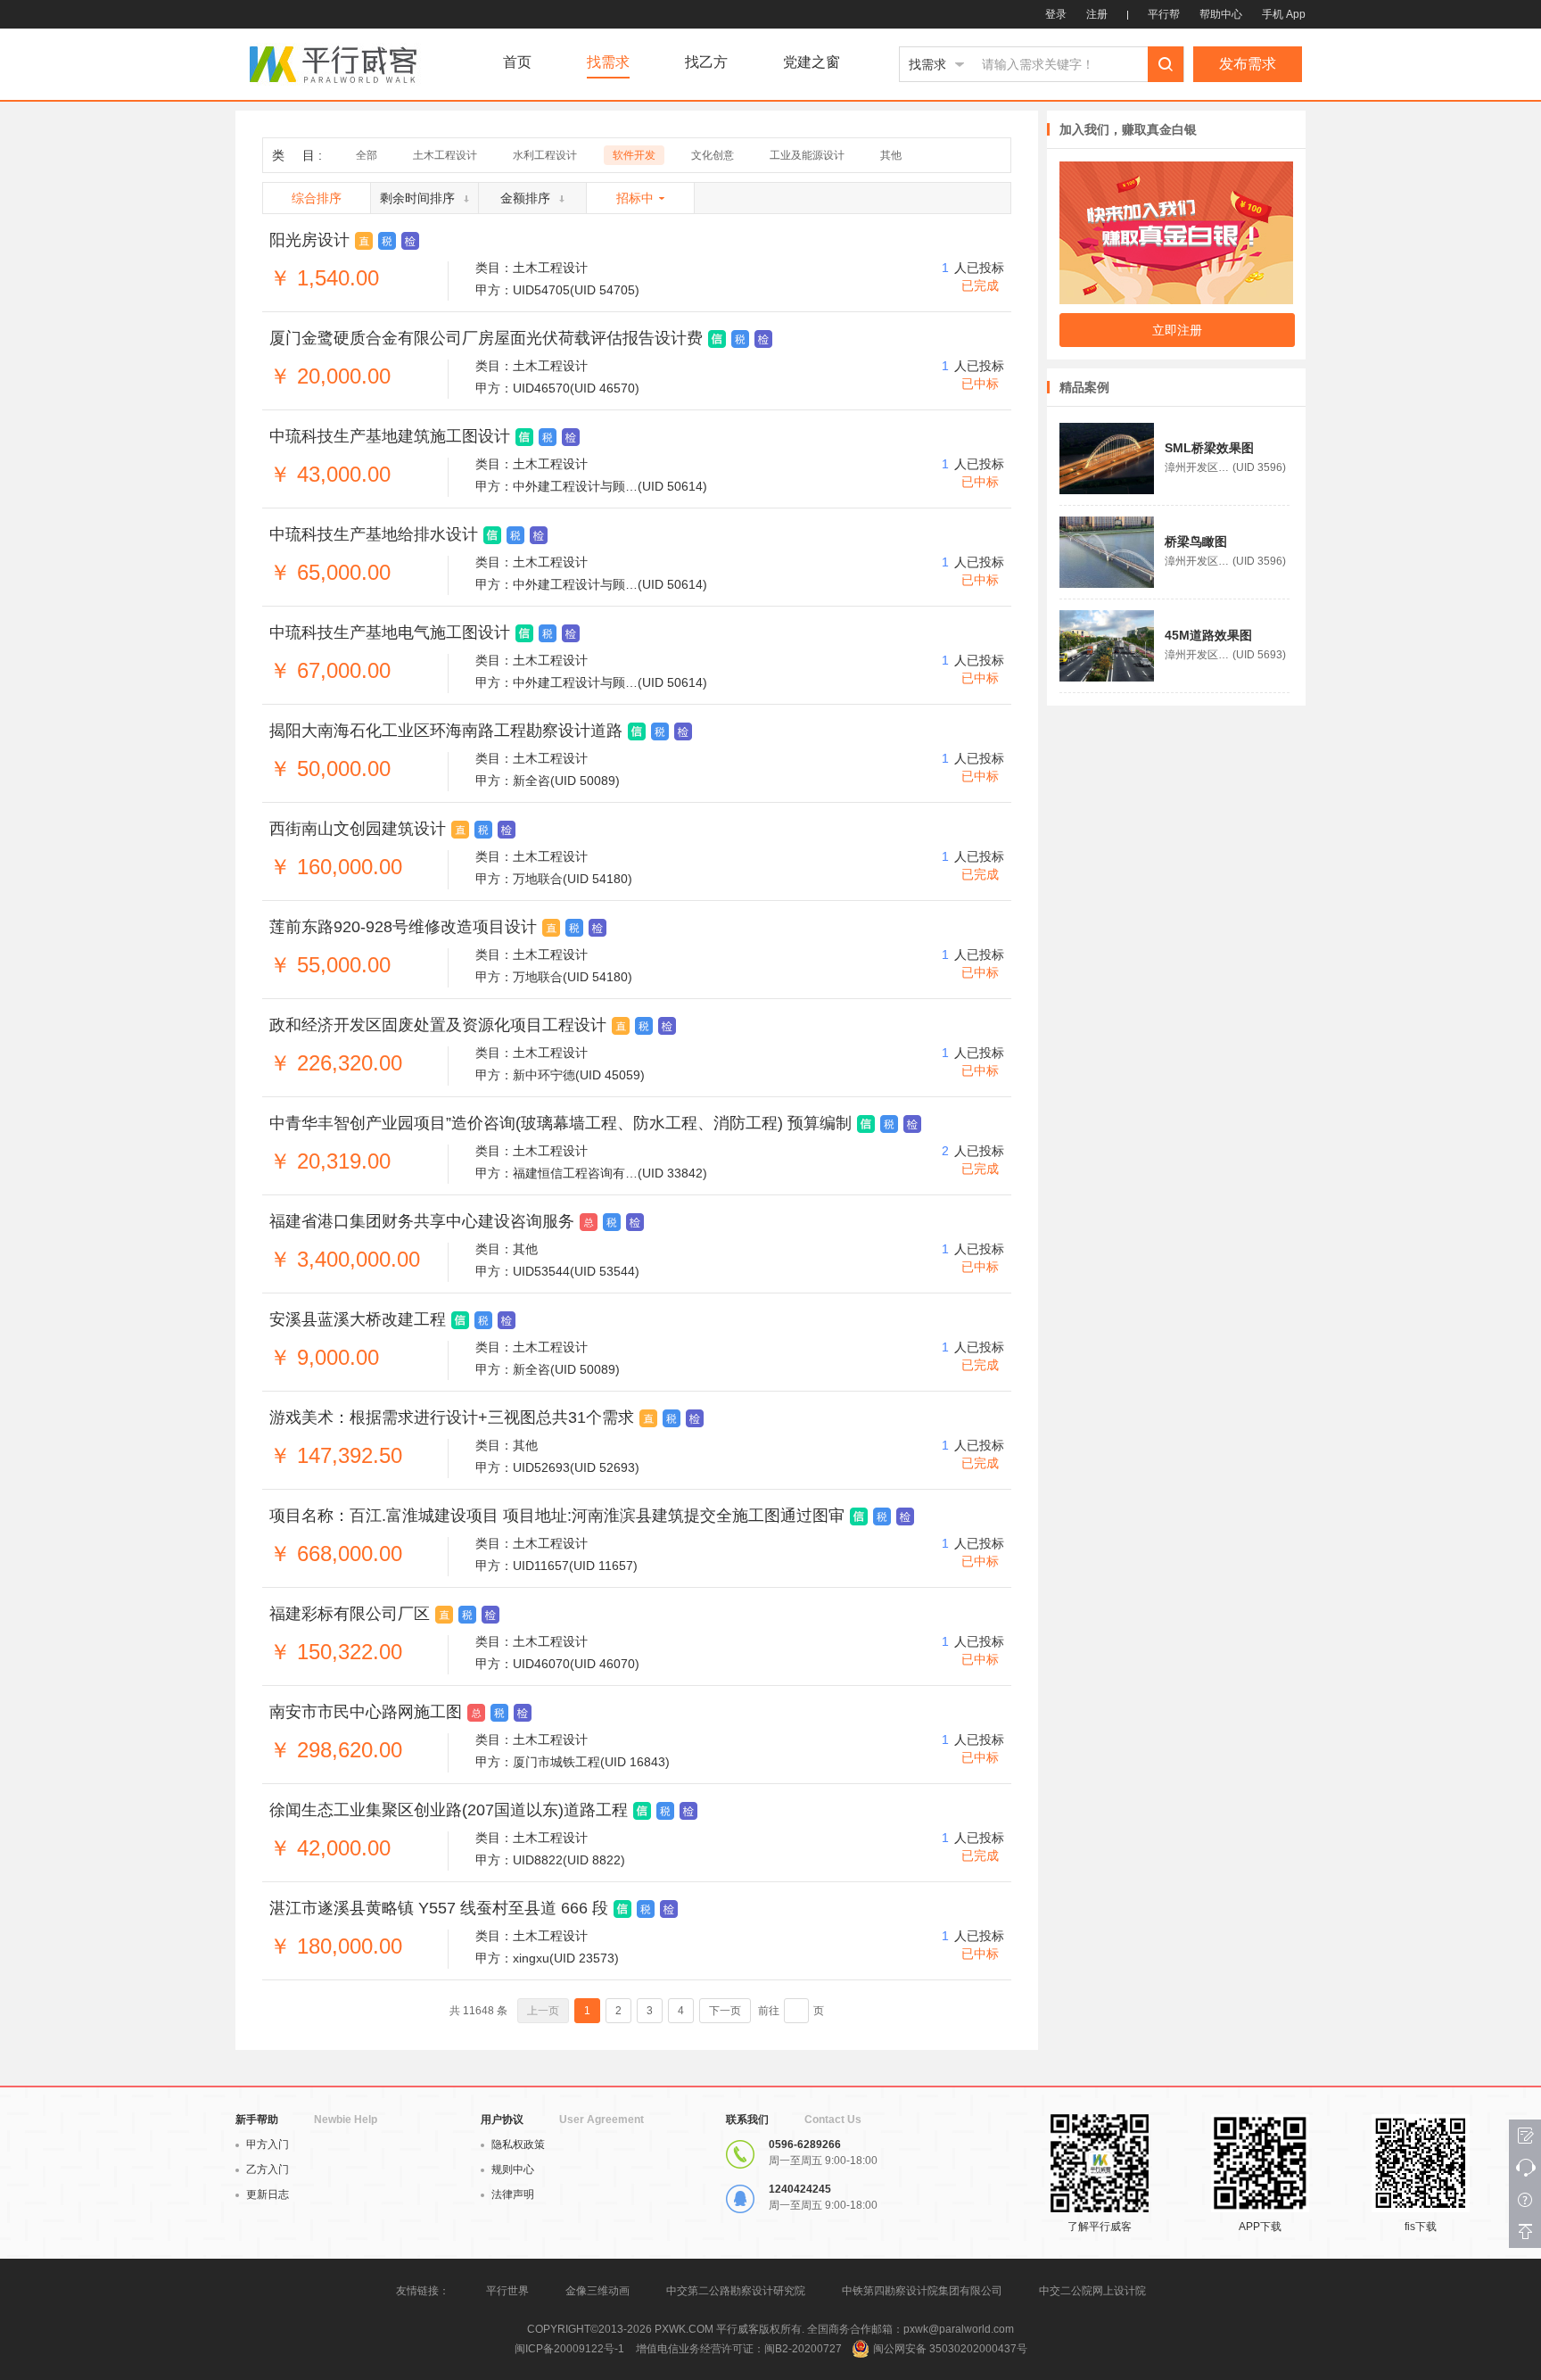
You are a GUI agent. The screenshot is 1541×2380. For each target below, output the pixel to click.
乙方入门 (268, 2169)
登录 (1056, 14)
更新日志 (268, 2194)
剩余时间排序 (417, 198)
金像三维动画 (597, 2291)
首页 (517, 62)
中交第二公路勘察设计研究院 (737, 2291)
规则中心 (513, 2169)
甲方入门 (268, 2144)
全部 (367, 155)
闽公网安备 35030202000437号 (950, 2349)
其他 (891, 155)
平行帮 (1164, 14)
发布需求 (1248, 64)
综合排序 (317, 198)
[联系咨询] (1525, 2168)
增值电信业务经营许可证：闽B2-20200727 (739, 2349)
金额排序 (525, 198)
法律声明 (513, 2194)
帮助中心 (1221, 14)
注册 (1097, 14)
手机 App (1284, 14)
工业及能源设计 (807, 155)
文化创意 (713, 155)
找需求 (608, 62)
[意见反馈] (1525, 2136)
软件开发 (634, 155)
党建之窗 (812, 62)
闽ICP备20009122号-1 (569, 2349)
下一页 (725, 2011)
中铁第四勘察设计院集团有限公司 (922, 2291)
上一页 (543, 2011)
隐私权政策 (518, 2144)
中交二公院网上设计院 (1092, 2291)
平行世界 (507, 2291)
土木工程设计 (445, 155)
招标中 (635, 198)
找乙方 (706, 62)
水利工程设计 (545, 155)
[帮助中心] (1525, 2200)
